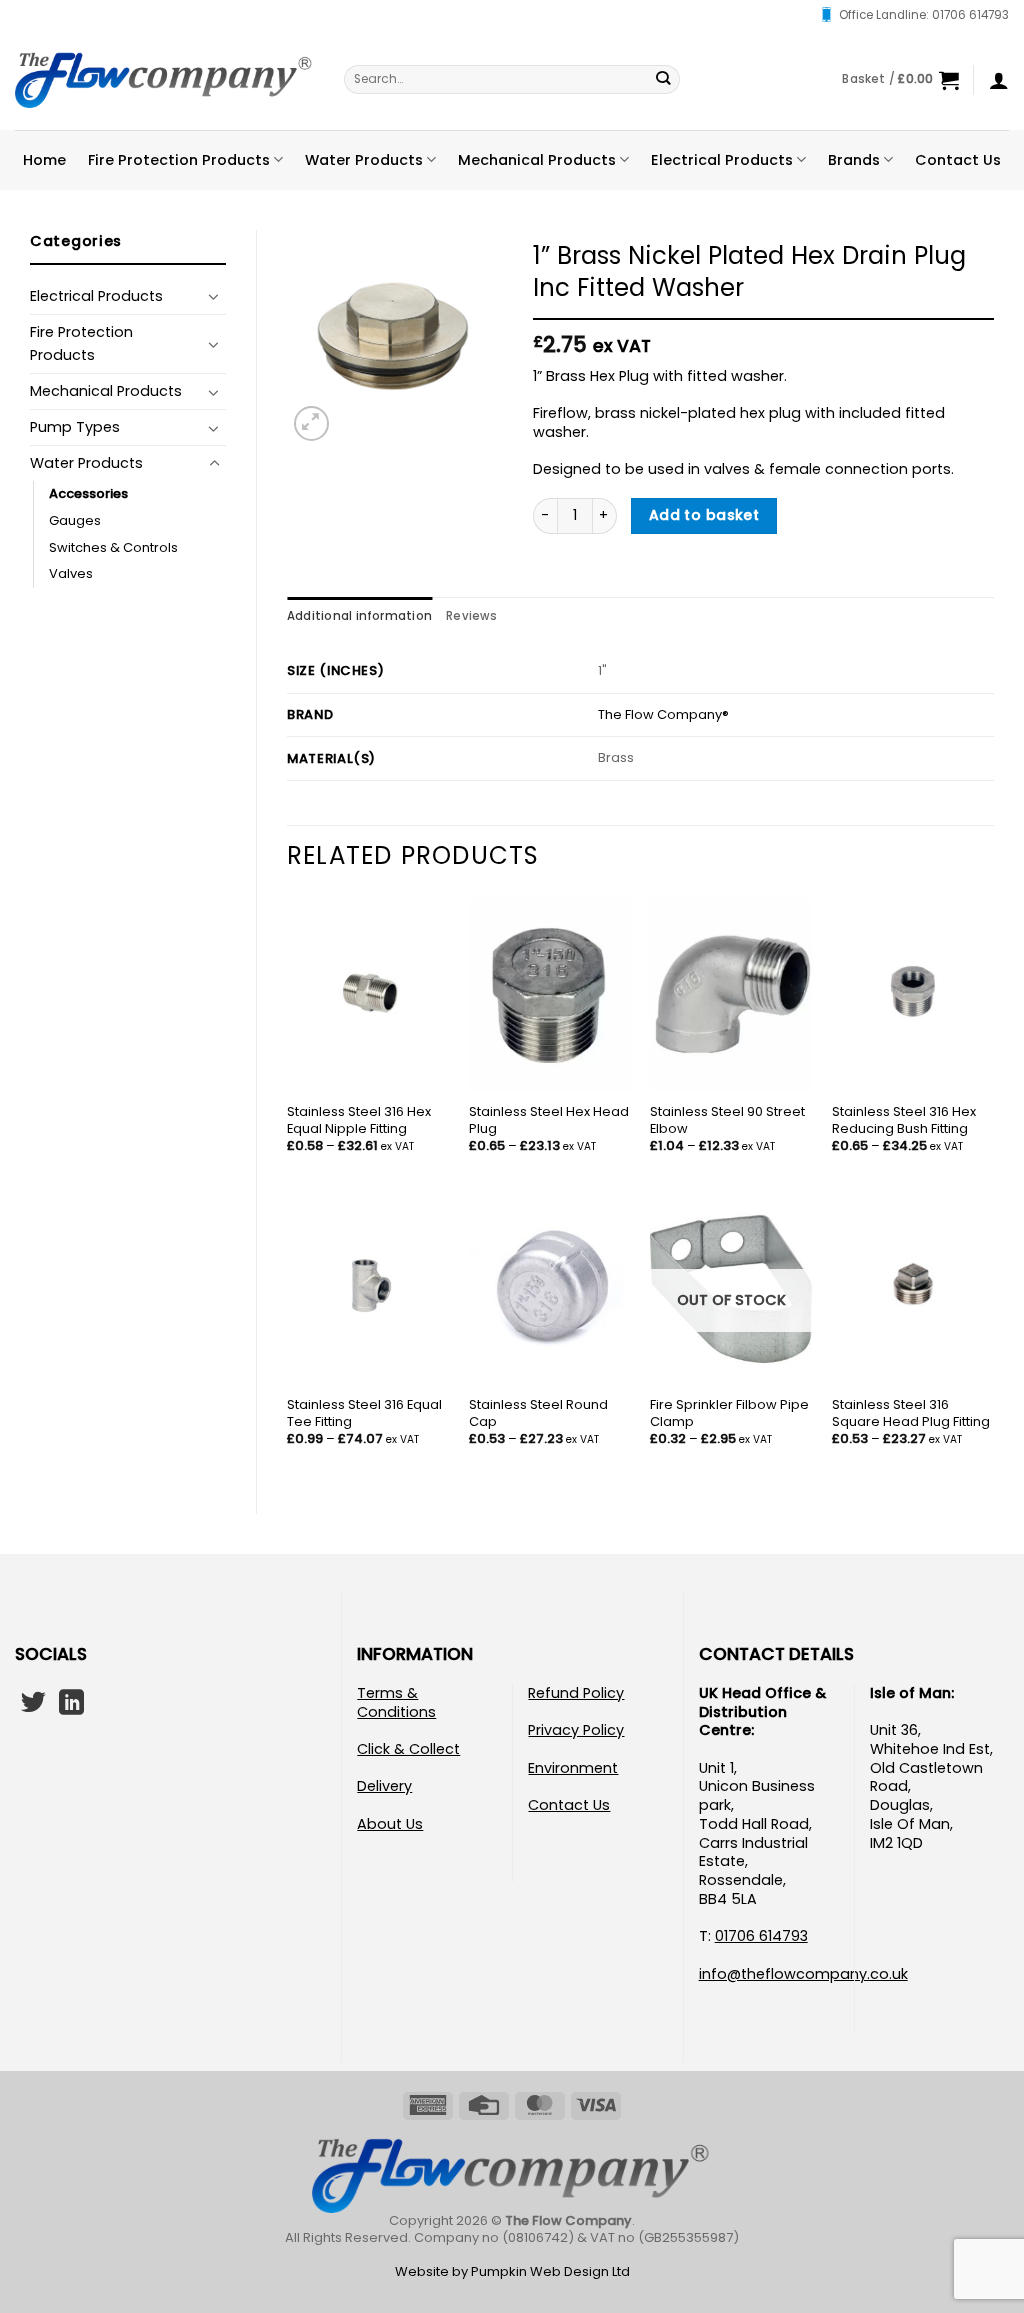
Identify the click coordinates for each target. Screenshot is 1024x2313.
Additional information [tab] (359, 616)
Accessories (88, 493)
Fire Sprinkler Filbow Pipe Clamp (729, 1414)
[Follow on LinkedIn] (71, 1704)
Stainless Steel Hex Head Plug (549, 1121)
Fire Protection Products (179, 160)
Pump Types (75, 427)
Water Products (364, 160)
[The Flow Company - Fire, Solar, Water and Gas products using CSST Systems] (164, 80)
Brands (854, 160)
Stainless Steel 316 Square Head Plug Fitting (911, 1414)
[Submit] (663, 79)
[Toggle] (214, 296)
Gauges (75, 520)
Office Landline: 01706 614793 (924, 15)
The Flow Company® (663, 714)
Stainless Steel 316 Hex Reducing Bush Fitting (904, 1121)
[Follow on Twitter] (33, 1704)
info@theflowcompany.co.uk (803, 1974)
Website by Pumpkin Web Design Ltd (512, 2271)
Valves (71, 573)
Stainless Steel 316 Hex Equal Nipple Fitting (359, 1121)
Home (44, 160)
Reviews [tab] (472, 616)
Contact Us (958, 160)
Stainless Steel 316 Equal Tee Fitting (364, 1414)
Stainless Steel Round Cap (538, 1414)
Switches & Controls (113, 547)
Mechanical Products (537, 160)
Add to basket (704, 515)
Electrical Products (722, 160)
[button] (900, 80)
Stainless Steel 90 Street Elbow (727, 1121)
